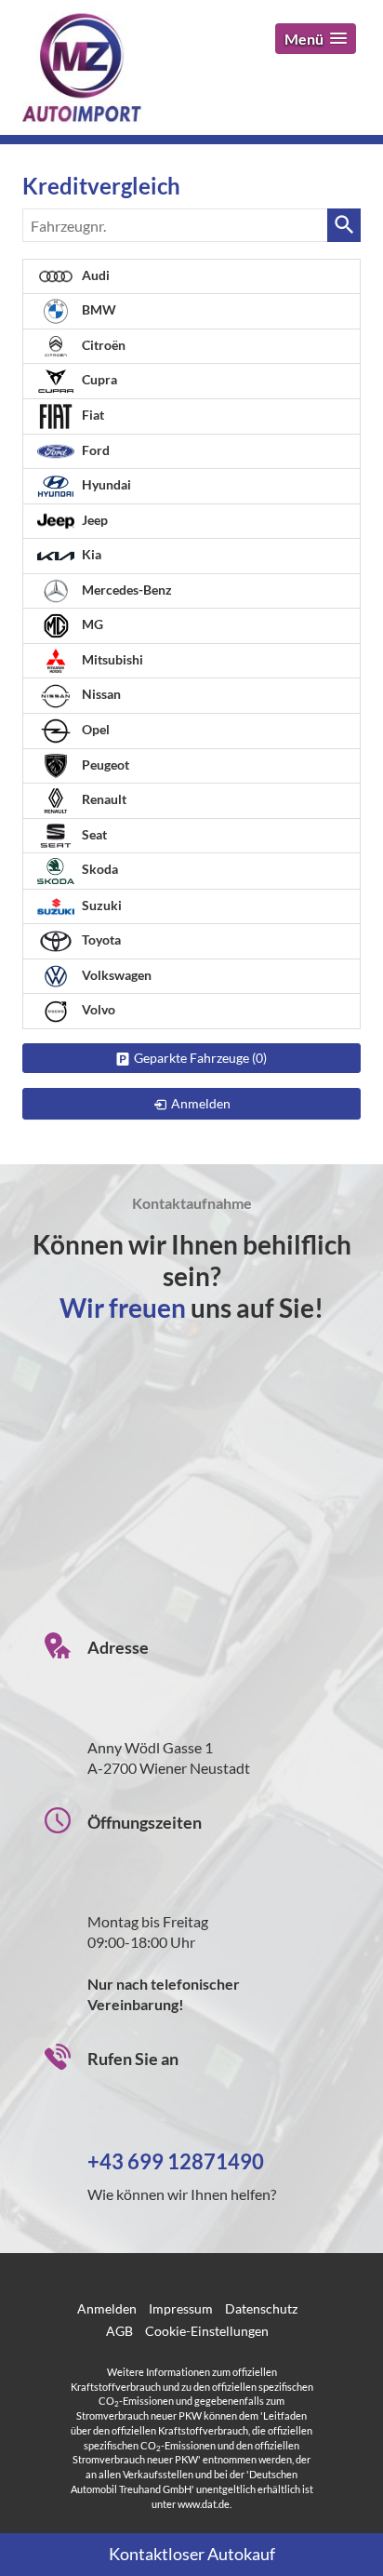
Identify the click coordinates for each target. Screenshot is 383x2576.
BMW (98, 309)
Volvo (97, 1009)
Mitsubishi (111, 659)
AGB (119, 2331)
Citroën (102, 345)
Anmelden (107, 2308)
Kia (90, 554)
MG (91, 624)
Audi (94, 275)
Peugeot (104, 765)
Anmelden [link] (201, 1103)
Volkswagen (115, 975)
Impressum (181, 2308)
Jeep (93, 520)
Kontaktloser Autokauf (192, 2554)
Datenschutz (261, 2308)
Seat (93, 834)
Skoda (99, 870)
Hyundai (105, 484)
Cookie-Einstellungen (207, 2331)
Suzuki (100, 905)
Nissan (100, 694)
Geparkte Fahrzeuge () (200, 1058)
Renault (103, 799)
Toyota (100, 939)
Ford (94, 450)
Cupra (98, 379)
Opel (94, 729)
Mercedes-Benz (125, 590)
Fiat (92, 415)
